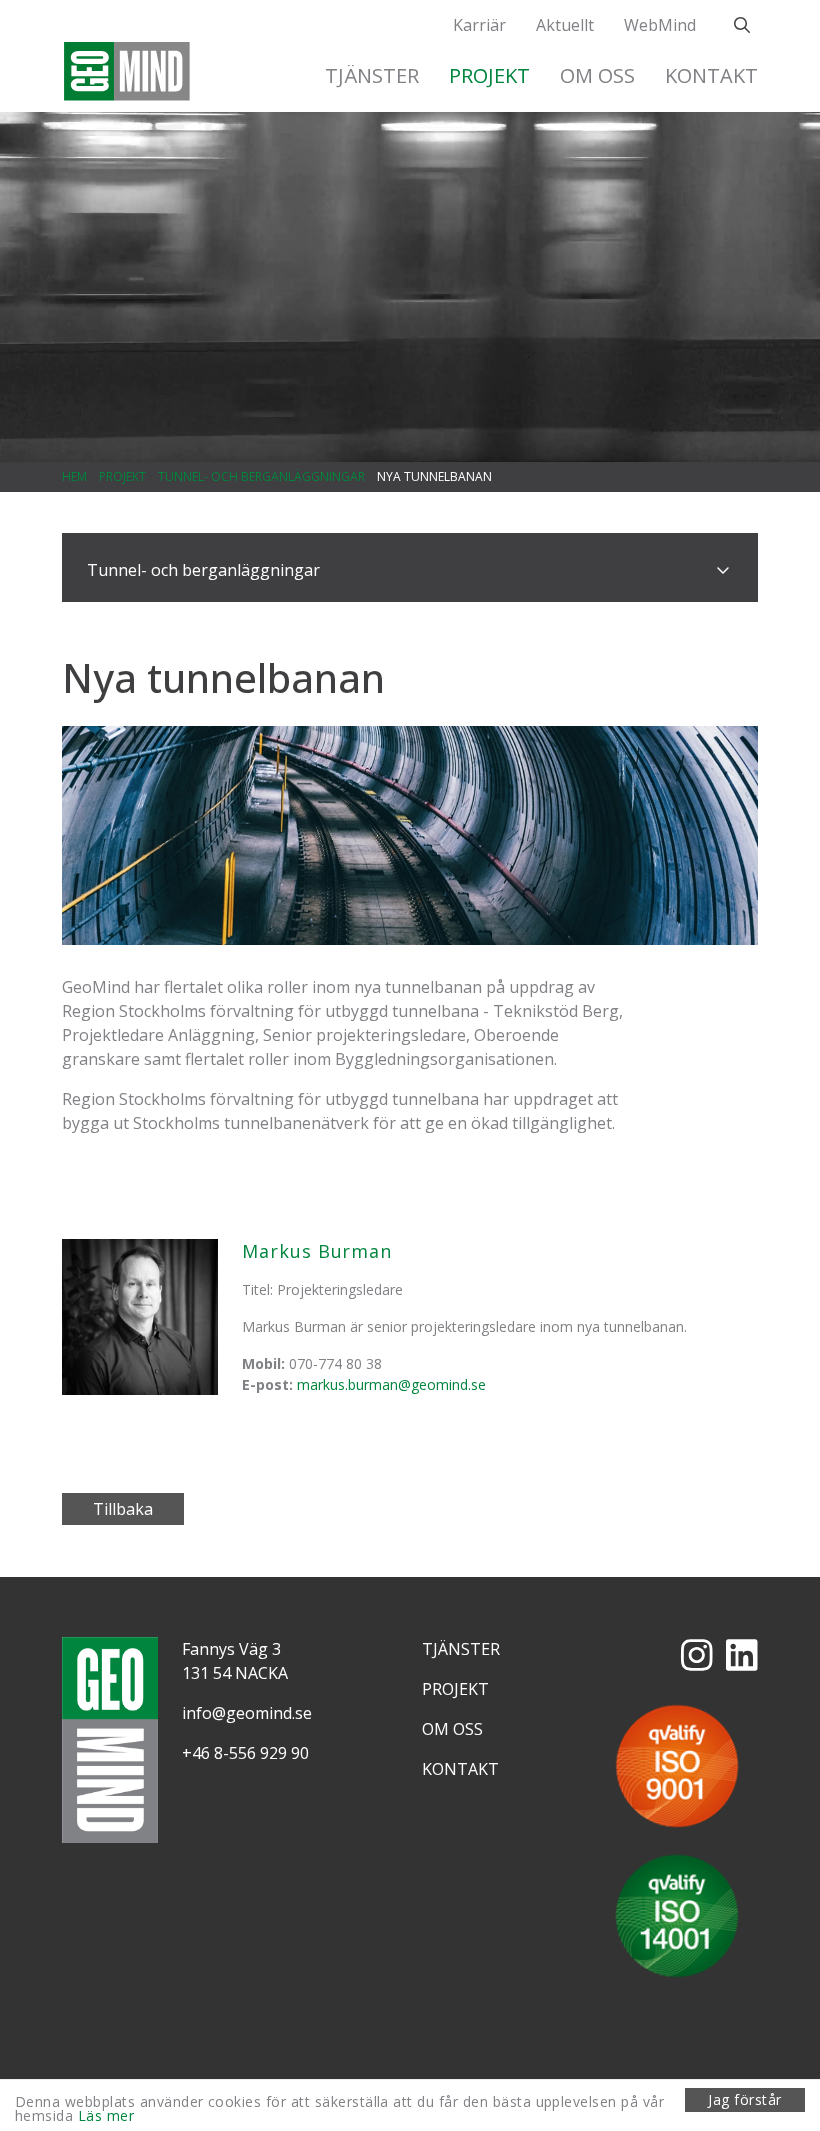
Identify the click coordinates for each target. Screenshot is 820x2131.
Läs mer (106, 2115)
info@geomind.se (247, 1713)
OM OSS (597, 75)
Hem (74, 476)
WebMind (660, 25)
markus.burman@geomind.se (391, 1384)
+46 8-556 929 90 (245, 1753)
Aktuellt (565, 25)
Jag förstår (744, 2099)
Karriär (479, 25)
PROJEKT (489, 75)
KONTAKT (711, 75)
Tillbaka (123, 1509)
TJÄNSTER (372, 75)
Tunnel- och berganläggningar (261, 476)
